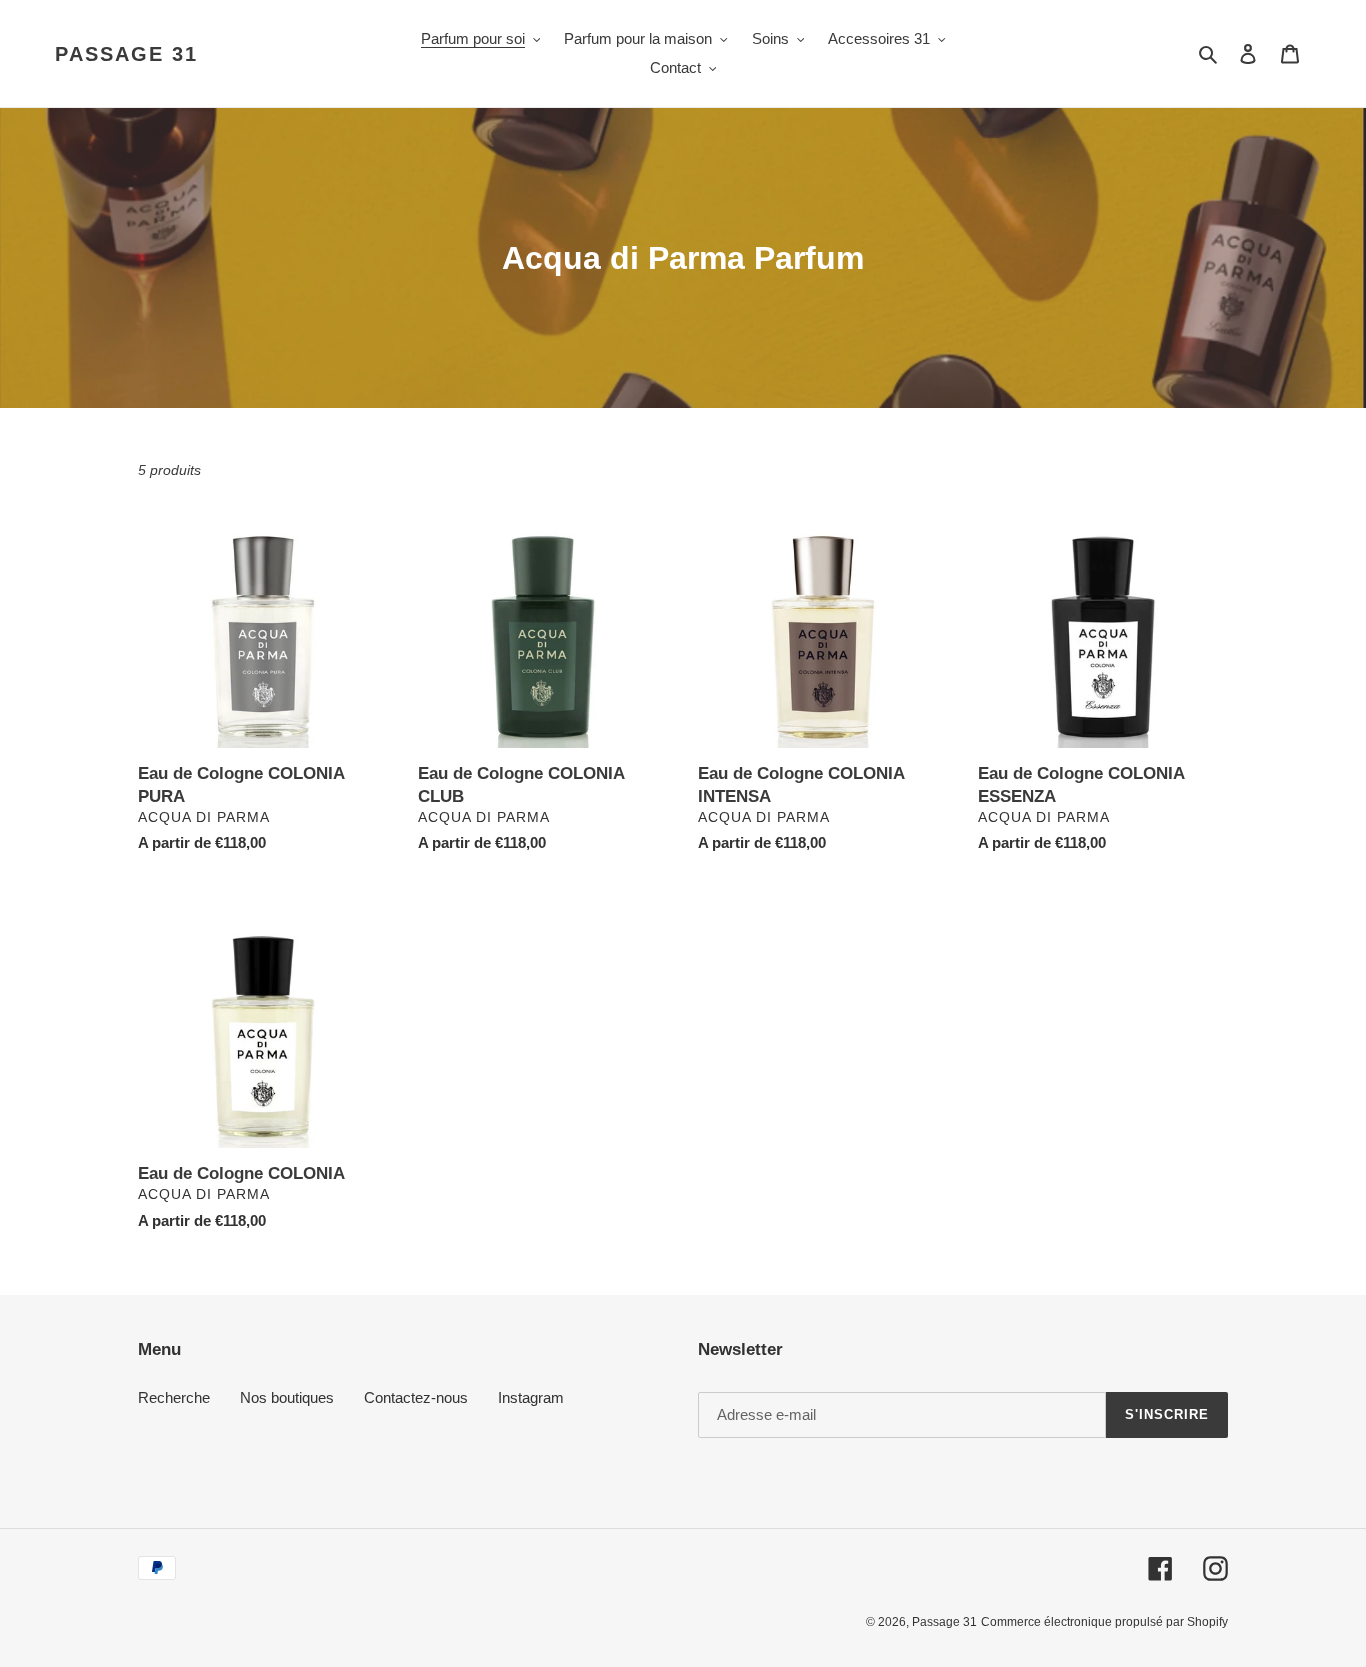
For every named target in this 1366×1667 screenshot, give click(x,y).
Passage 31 (126, 54)
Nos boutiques (287, 1397)
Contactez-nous (416, 1397)
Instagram (531, 1397)
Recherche (174, 1397)
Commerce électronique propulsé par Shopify (1104, 1622)
